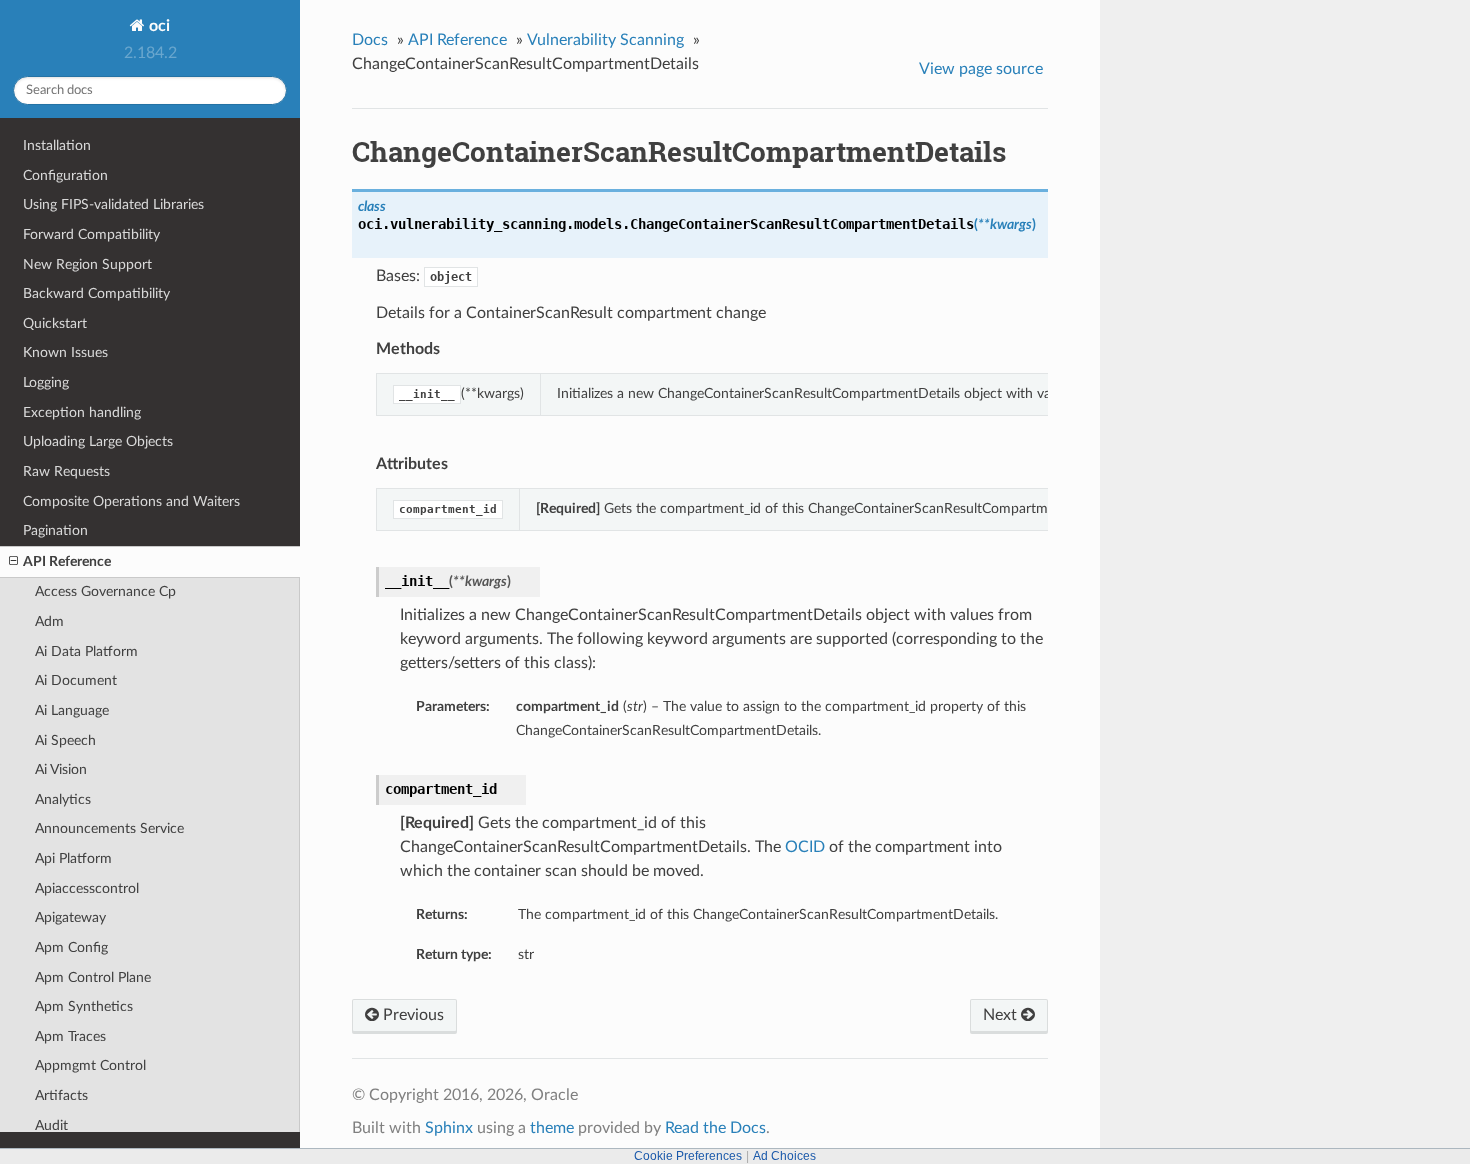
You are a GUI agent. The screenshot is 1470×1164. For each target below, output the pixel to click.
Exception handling (82, 412)
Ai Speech (65, 740)
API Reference (67, 561)
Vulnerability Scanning (605, 40)
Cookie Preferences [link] (688, 1156)
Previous (411, 1015)
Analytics (63, 799)
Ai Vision (61, 769)
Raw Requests (66, 471)
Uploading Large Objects (98, 441)
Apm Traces (70, 1036)
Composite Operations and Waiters (131, 501)
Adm (49, 621)
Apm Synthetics (84, 1006)
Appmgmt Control (90, 1065)
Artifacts (61, 1095)
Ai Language (72, 710)
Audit (51, 1125)
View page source (981, 69)
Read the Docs (715, 1128)
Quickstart (55, 323)
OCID (805, 847)
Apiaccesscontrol (87, 888)
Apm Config (71, 947)
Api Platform (73, 858)
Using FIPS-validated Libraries (113, 204)
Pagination (55, 530)
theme (552, 1128)
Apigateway (70, 917)
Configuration (65, 175)
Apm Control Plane (93, 977)
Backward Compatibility (96, 293)
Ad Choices (784, 1156)
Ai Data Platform (86, 651)
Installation (57, 145)
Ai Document (76, 680)
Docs (370, 40)
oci (157, 26)
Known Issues (65, 352)
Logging (46, 382)
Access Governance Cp (105, 591)
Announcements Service (109, 828)
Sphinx (449, 1128)
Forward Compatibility (91, 234)
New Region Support (87, 264)
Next (1002, 1015)
